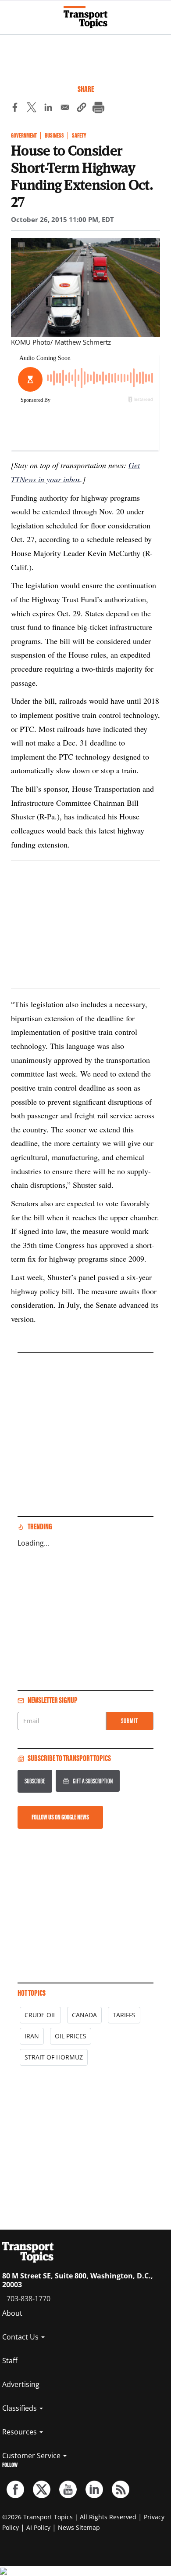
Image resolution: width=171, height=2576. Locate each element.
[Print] (98, 109)
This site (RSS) (121, 2489)
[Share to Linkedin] (48, 109)
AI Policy (38, 2527)
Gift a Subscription (93, 1781)
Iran (32, 2036)
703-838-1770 (28, 2299)
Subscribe (35, 1781)
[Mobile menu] (11, 13)
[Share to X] (32, 109)
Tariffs (124, 2015)
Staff (10, 2361)
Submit (130, 1721)
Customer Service (32, 2456)
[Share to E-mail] (65, 109)
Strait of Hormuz (54, 2057)
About (12, 2313)
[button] (82, 109)
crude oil (40, 2015)
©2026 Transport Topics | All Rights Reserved (69, 2517)
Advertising (21, 2384)
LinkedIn (94, 2489)
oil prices (71, 2036)
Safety (79, 136)
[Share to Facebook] (15, 109)
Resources (20, 2432)
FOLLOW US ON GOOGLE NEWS (60, 1817)
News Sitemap (79, 2527)
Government (24, 136)
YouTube (68, 2489)
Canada (84, 2015)
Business (54, 136)
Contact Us (21, 2337)
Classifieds (20, 2408)
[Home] (85, 17)
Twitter (42, 2489)
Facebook (15, 2489)
